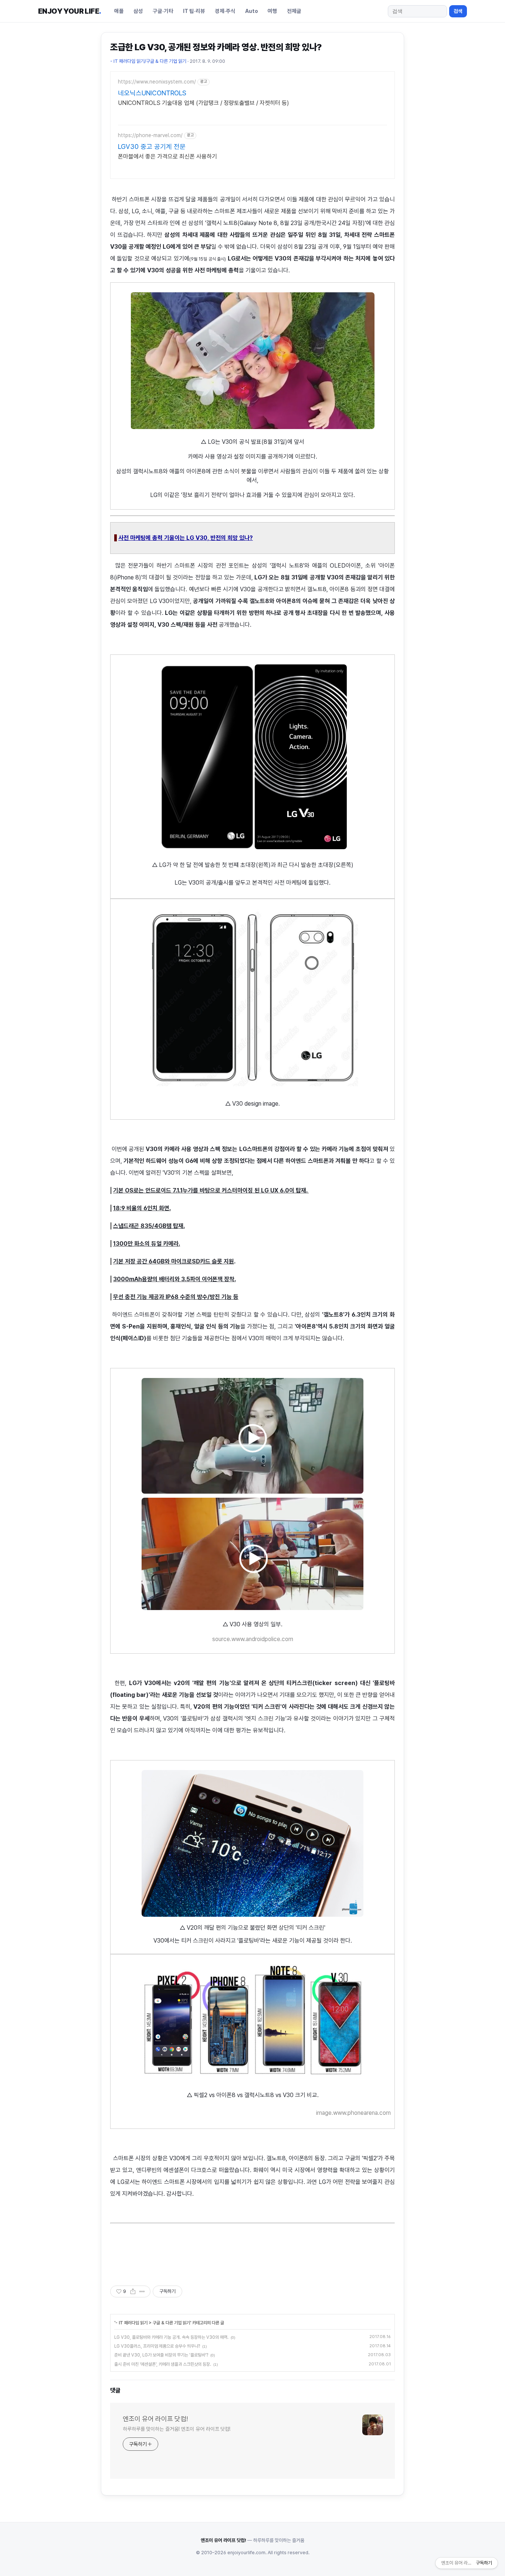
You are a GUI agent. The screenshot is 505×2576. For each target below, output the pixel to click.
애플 (119, 11)
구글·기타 (163, 11)
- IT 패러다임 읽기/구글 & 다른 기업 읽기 (148, 61)
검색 (458, 11)
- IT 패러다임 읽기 (131, 2323)
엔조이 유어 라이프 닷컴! (155, 2419)
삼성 (138, 11)
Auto (252, 11)
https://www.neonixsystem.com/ (157, 82)
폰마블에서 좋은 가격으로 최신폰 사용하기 (167, 156)
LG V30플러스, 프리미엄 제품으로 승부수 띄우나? (157, 2346)
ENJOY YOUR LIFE (70, 11)
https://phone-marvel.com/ (150, 135)
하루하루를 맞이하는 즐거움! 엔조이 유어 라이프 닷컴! (177, 2429)
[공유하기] (133, 2291)
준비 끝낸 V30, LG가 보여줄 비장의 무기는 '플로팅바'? (161, 2355)
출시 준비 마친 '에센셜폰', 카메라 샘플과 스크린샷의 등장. (163, 2364)
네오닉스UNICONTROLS (152, 93)
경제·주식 (225, 11)
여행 (272, 11)
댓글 (115, 2390)
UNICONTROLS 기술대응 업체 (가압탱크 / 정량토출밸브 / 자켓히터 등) (204, 103)
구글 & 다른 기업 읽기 (171, 2323)
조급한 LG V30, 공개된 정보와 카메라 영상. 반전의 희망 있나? (216, 47)
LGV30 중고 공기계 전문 (152, 147)
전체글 (294, 11)
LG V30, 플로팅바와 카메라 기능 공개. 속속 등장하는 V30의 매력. (171, 2337)
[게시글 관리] (142, 2291)
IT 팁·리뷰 (194, 11)
